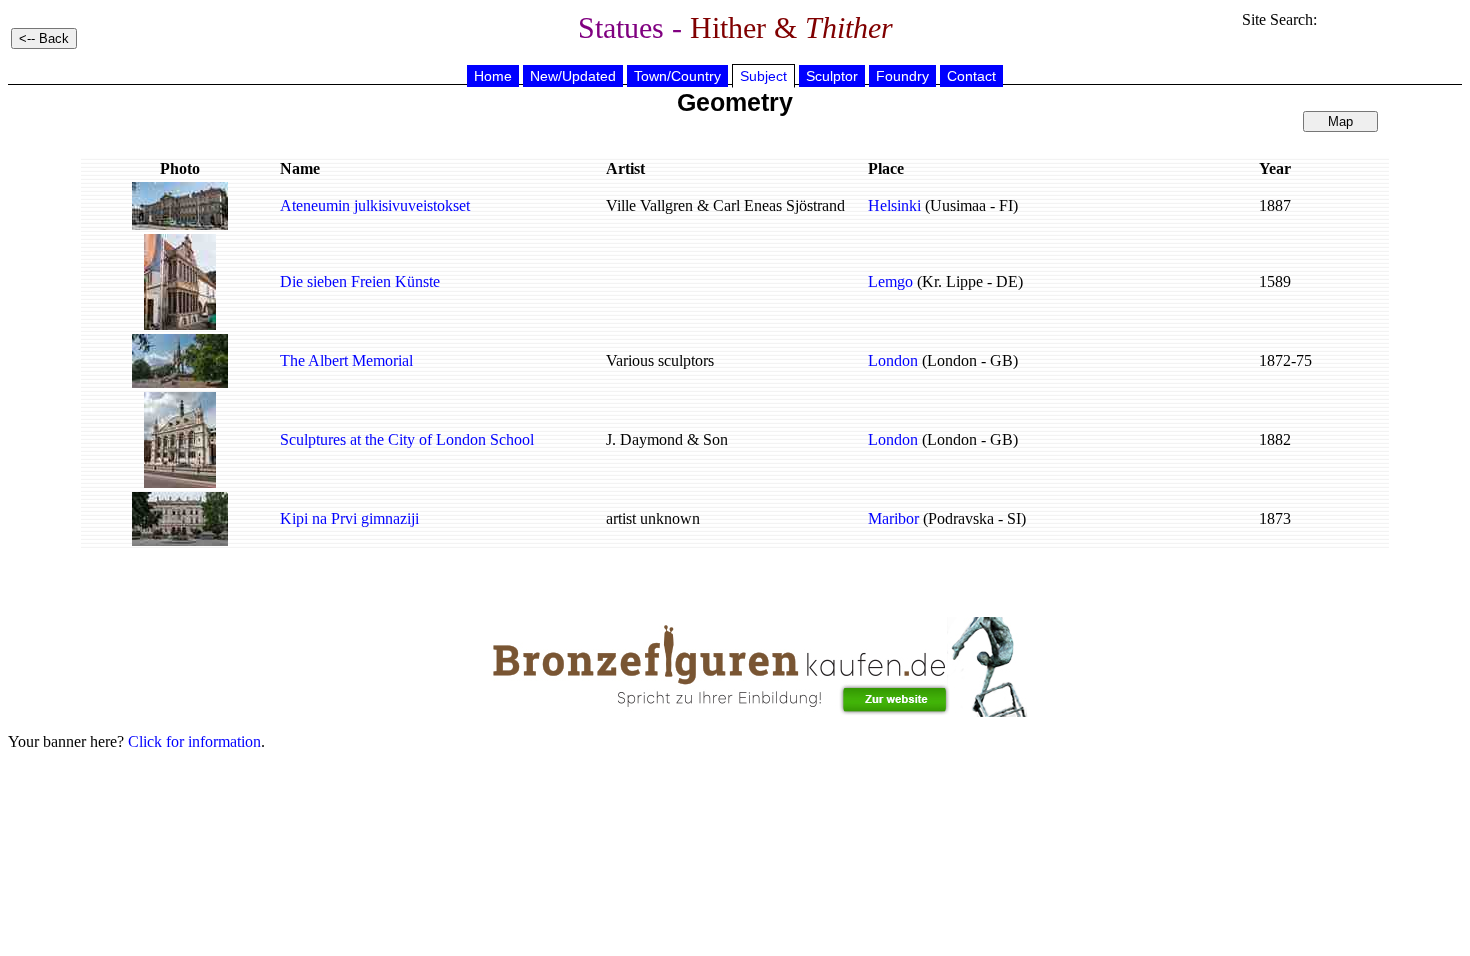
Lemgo (890, 281)
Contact (971, 76)
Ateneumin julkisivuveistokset (375, 205)
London (893, 360)
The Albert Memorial (346, 360)
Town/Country (677, 76)
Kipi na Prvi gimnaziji (349, 518)
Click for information (194, 741)
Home (493, 76)
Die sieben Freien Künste (360, 281)
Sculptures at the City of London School (407, 439)
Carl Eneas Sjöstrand (779, 205)
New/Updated (573, 76)
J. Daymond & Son (667, 439)
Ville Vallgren (649, 205)
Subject (763, 76)
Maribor (893, 518)
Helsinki (894, 205)
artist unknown (653, 518)
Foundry (902, 76)
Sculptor (832, 76)
